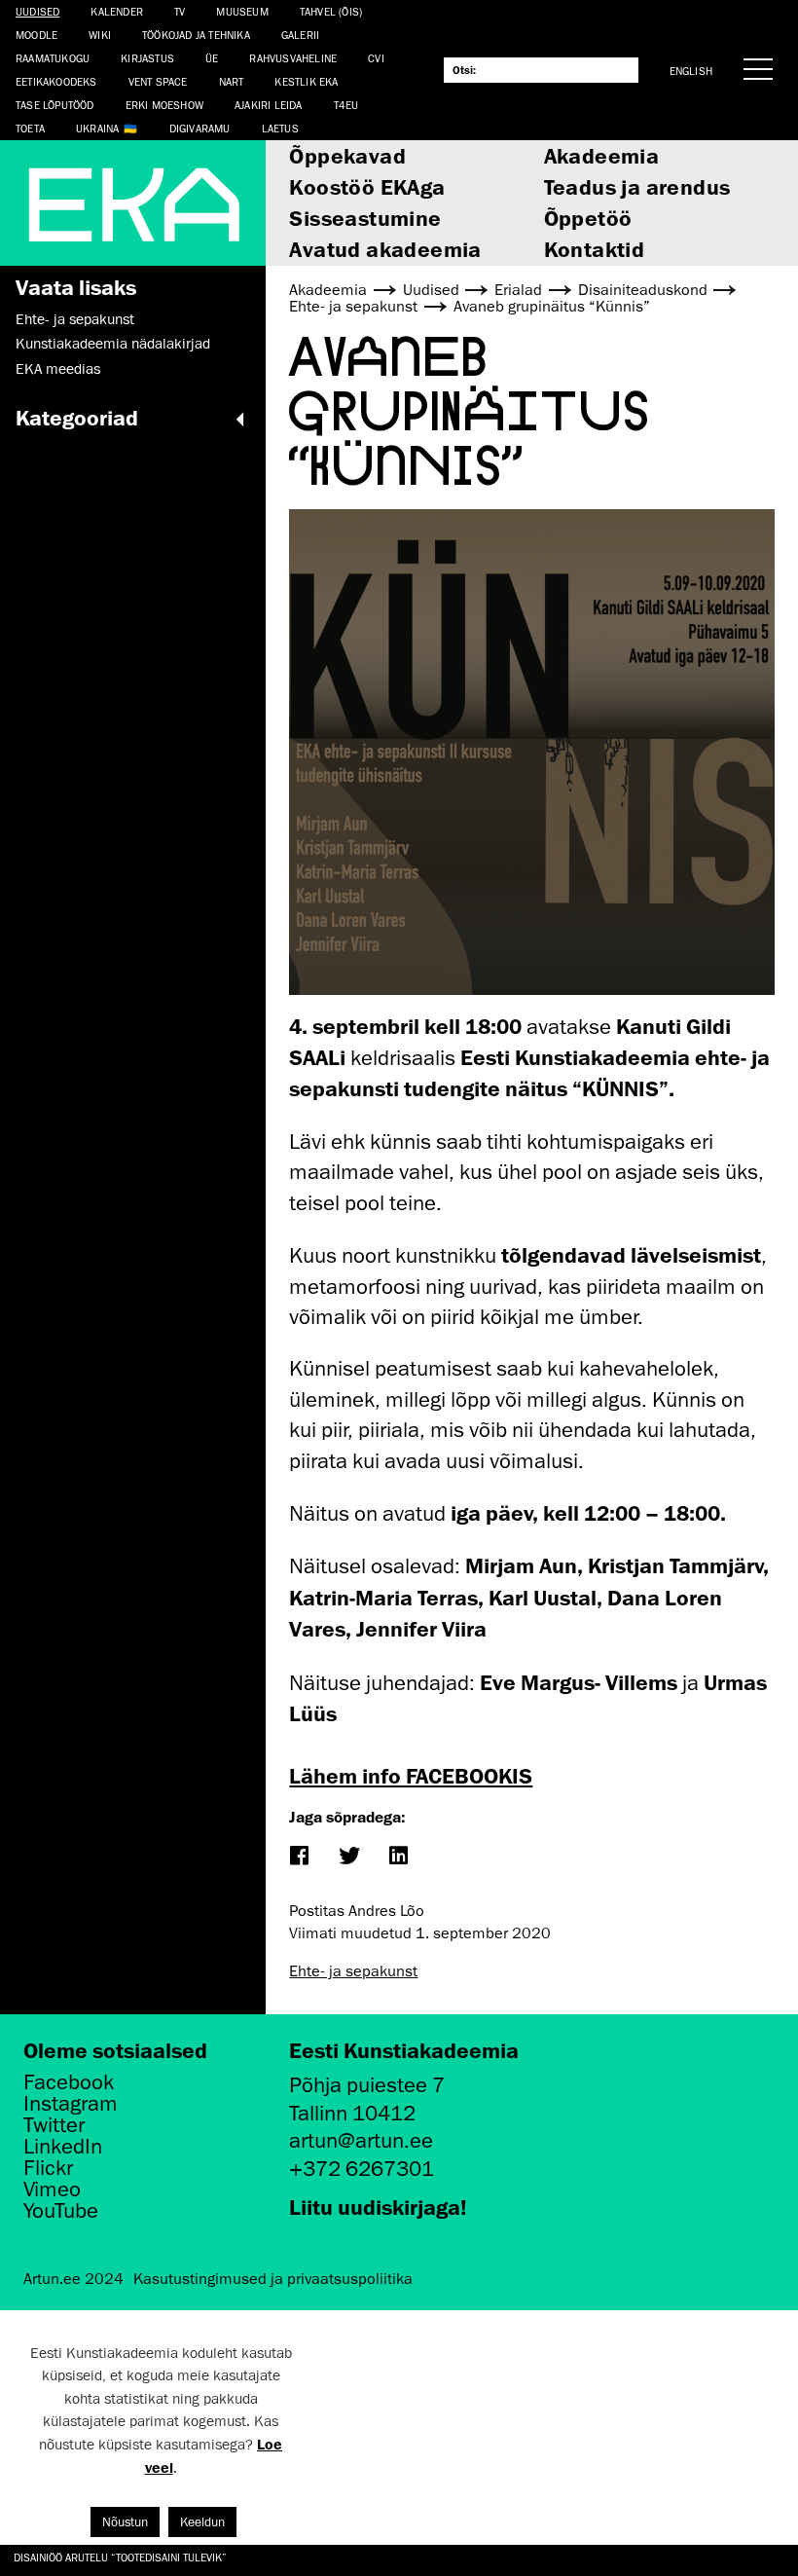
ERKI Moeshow (164, 105)
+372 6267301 (362, 2169)
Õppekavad (347, 155)
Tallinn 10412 (352, 2113)
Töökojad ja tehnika (196, 35)
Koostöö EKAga (367, 186)
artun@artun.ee (361, 2140)
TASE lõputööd (55, 105)
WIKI (100, 35)
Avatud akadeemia (385, 249)
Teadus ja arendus (637, 186)
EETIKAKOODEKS (56, 81)
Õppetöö (588, 218)
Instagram (71, 2104)
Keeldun (202, 2522)
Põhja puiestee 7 (367, 2085)
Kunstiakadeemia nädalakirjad (113, 344)
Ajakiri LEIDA (269, 105)
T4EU (346, 105)
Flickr (48, 2168)
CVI (376, 58)
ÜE (212, 58)
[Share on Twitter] (349, 1857)
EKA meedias (58, 369)
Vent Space (158, 81)
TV (180, 11)
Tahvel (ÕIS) (331, 11)
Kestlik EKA (306, 81)
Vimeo (52, 2190)
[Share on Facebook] (299, 1857)
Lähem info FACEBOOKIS (411, 1775)
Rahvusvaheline (293, 58)
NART (232, 81)
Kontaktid (595, 249)
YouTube (61, 2211)
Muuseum (242, 11)
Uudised (37, 11)
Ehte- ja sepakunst (75, 319)
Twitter (54, 2125)
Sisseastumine (365, 218)
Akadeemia (602, 155)
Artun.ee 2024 (73, 2279)
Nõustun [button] (125, 2522)
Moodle (36, 35)
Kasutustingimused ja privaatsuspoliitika (273, 2279)
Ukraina (97, 128)
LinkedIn (63, 2147)
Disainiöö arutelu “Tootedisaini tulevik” (122, 2557)
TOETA (30, 128)
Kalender (117, 11)
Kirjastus (147, 58)
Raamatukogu (53, 58)
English (691, 71)
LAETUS (280, 128)
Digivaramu (200, 128)
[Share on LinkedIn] (399, 1857)
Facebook (69, 2082)
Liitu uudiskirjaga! (378, 2207)
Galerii (300, 35)
